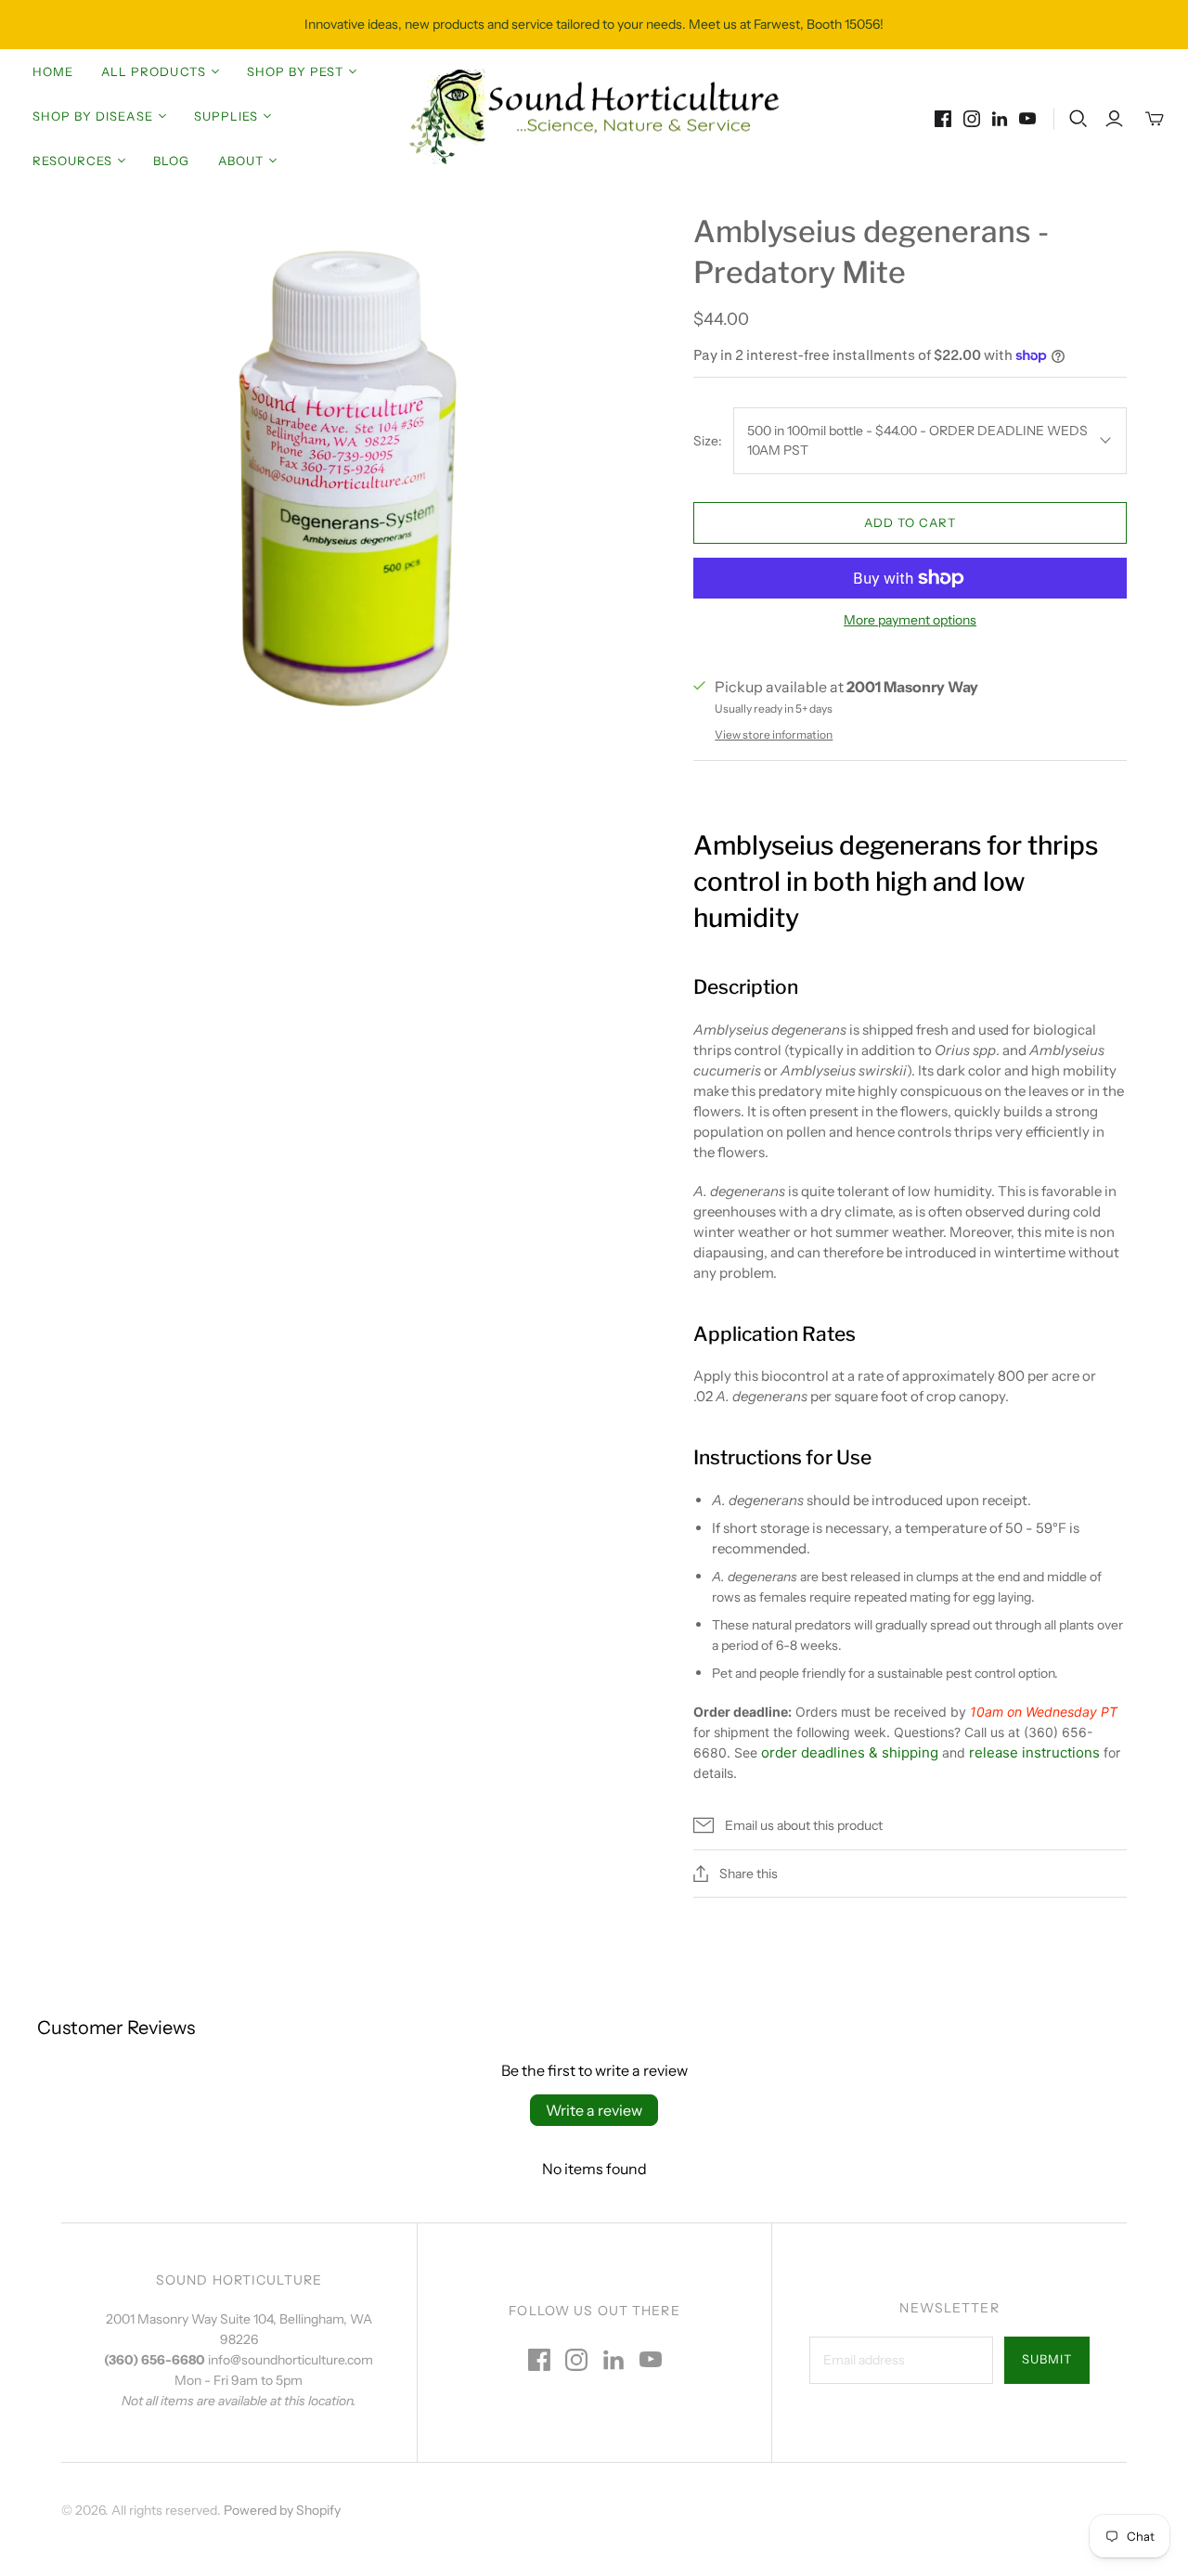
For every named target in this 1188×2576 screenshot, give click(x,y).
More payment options (910, 620)
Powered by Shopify (282, 2510)
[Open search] (1078, 119)
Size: (708, 441)
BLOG (171, 161)
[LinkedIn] (1000, 119)
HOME (53, 71)
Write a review (594, 2110)
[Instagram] (972, 119)
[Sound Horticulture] (594, 117)
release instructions (1034, 1752)
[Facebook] (943, 119)
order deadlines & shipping (850, 1752)
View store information (774, 734)
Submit (1047, 2359)
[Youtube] (1027, 119)
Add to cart (910, 522)
